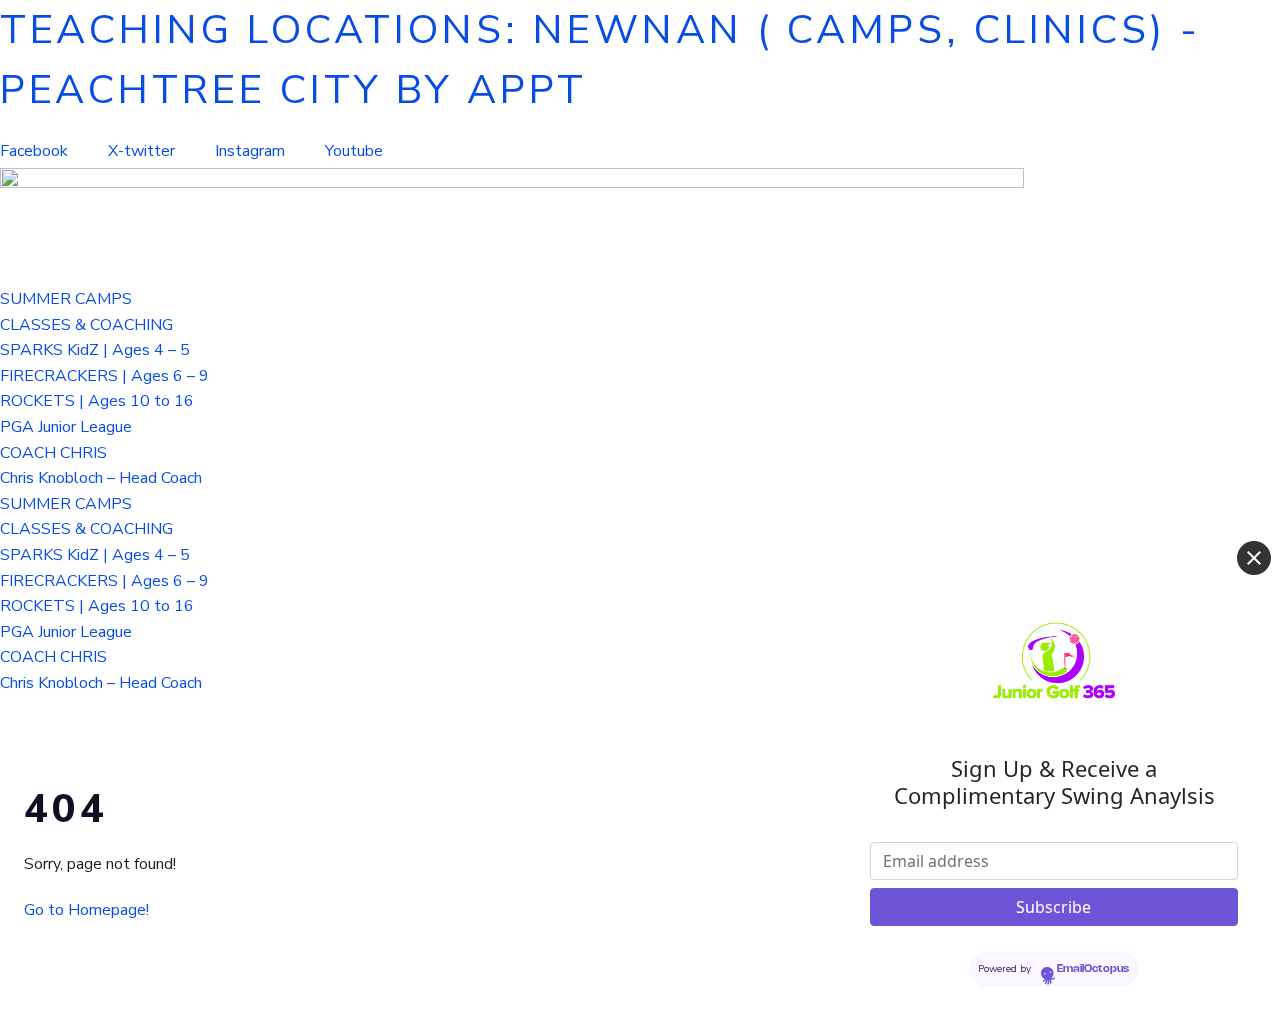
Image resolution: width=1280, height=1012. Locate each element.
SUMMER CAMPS (66, 299)
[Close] (1254, 558)
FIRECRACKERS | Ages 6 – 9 (104, 376)
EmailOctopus (1093, 969)
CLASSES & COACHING (86, 325)
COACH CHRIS (53, 453)
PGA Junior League (66, 427)
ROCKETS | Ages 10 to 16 (97, 401)
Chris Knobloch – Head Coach (101, 478)
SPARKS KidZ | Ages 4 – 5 (95, 350)
